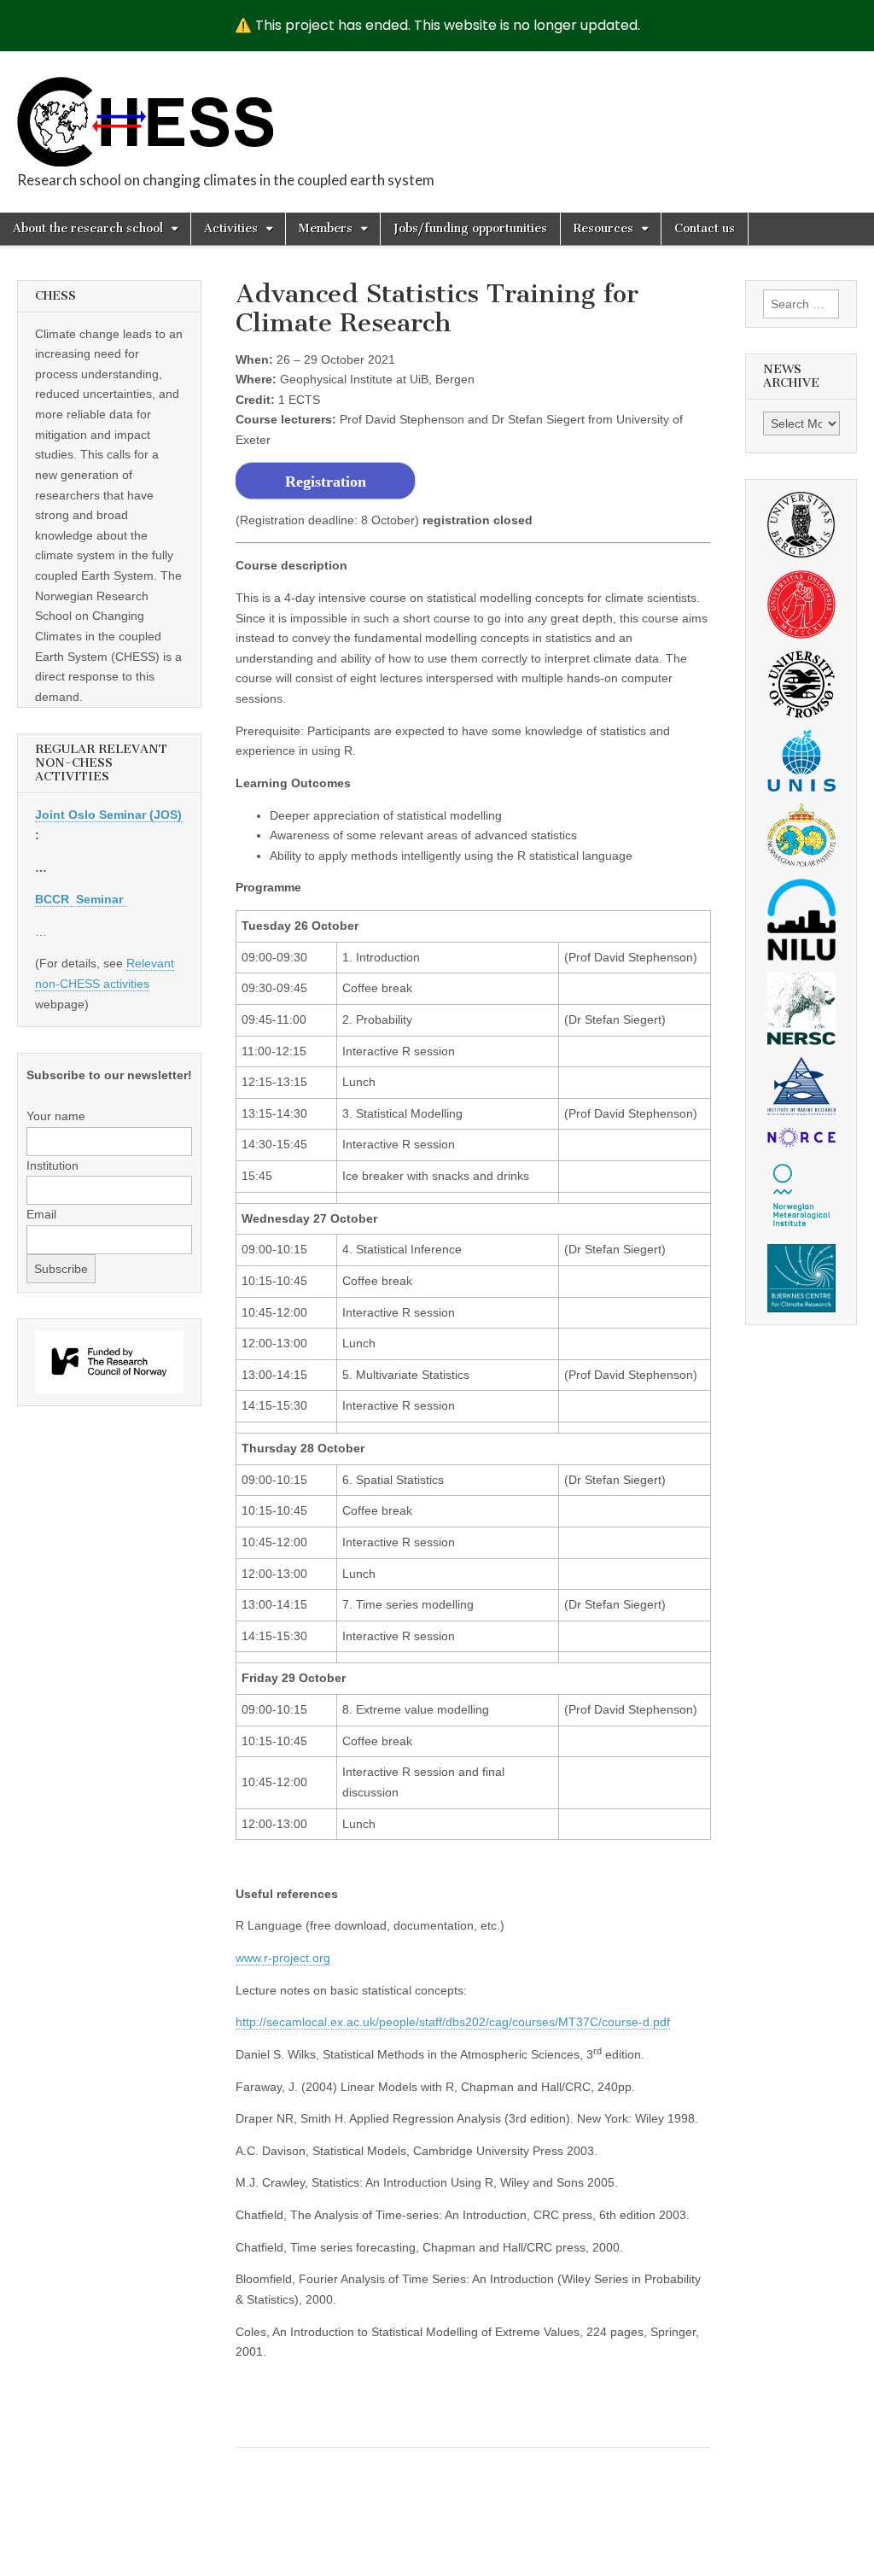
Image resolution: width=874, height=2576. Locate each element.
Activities (231, 228)
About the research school (88, 228)
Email (41, 1214)
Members (326, 228)
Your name (56, 1116)
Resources (603, 228)
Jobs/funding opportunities (470, 228)
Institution (52, 1165)
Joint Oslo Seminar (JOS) (108, 815)
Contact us (705, 228)
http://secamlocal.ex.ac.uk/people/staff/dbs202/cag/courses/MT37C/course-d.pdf (453, 2022)
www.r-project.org (283, 1958)
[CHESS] (145, 112)
